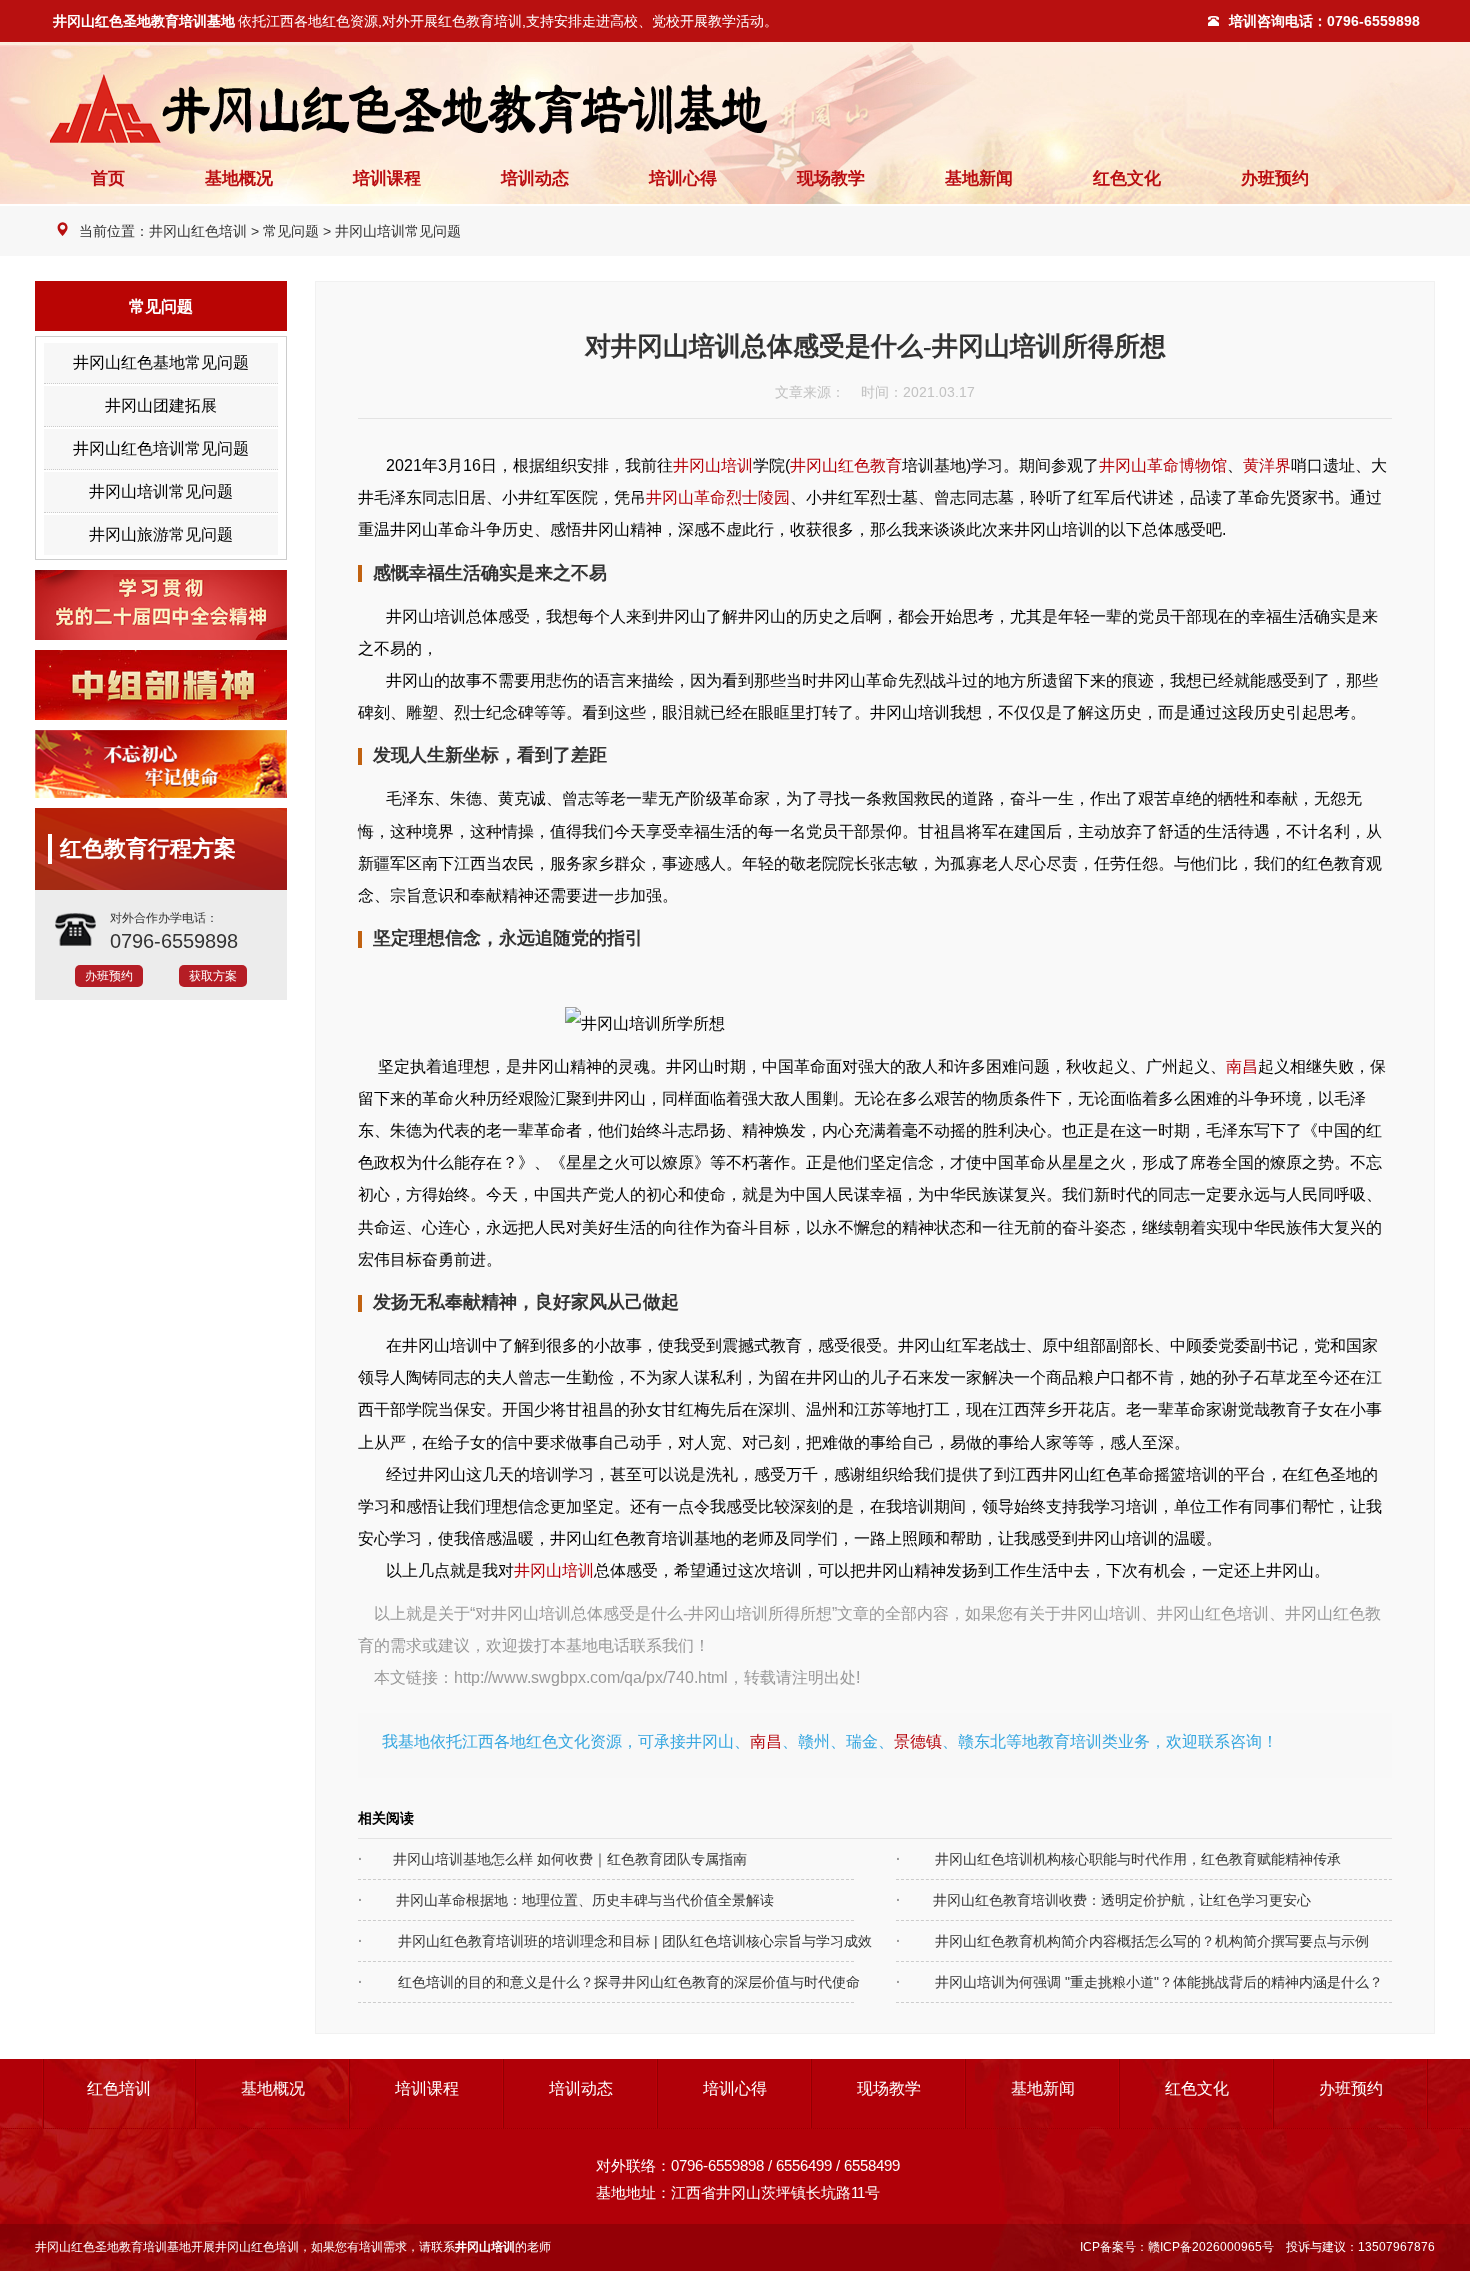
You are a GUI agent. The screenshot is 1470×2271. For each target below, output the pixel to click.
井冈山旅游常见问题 (161, 534)
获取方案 (213, 976)
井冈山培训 (713, 465)
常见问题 (291, 231)
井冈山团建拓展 (161, 405)
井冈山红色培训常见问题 (161, 448)
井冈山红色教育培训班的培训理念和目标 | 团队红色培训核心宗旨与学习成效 (576, 1941)
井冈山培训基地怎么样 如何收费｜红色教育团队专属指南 (552, 1859)
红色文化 (1127, 178)
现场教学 (831, 178)
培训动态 (535, 178)
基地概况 (239, 178)
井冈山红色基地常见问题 (161, 362)
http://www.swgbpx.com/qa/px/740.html (591, 1677)
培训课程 (387, 178)
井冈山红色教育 (846, 465)
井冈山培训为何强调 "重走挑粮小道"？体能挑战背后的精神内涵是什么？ (1113, 1982)
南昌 (1242, 1066)
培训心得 (683, 178)
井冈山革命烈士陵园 (718, 497)
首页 (108, 178)
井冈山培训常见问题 (398, 231)
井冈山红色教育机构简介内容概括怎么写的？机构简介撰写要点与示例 (1113, 1941)
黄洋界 (1267, 465)
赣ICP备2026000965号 (1211, 2247)
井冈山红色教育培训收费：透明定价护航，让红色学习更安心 (1103, 1900)
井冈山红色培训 (198, 231)
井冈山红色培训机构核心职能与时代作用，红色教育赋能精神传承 (1113, 1859)
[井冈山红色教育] (735, 108)
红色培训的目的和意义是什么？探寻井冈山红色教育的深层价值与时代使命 (576, 1982)
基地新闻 (979, 178)
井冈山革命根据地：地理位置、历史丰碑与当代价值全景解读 (566, 1900)
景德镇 (918, 1741)
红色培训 (119, 2088)
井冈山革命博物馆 (1163, 465)
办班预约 (1275, 178)
